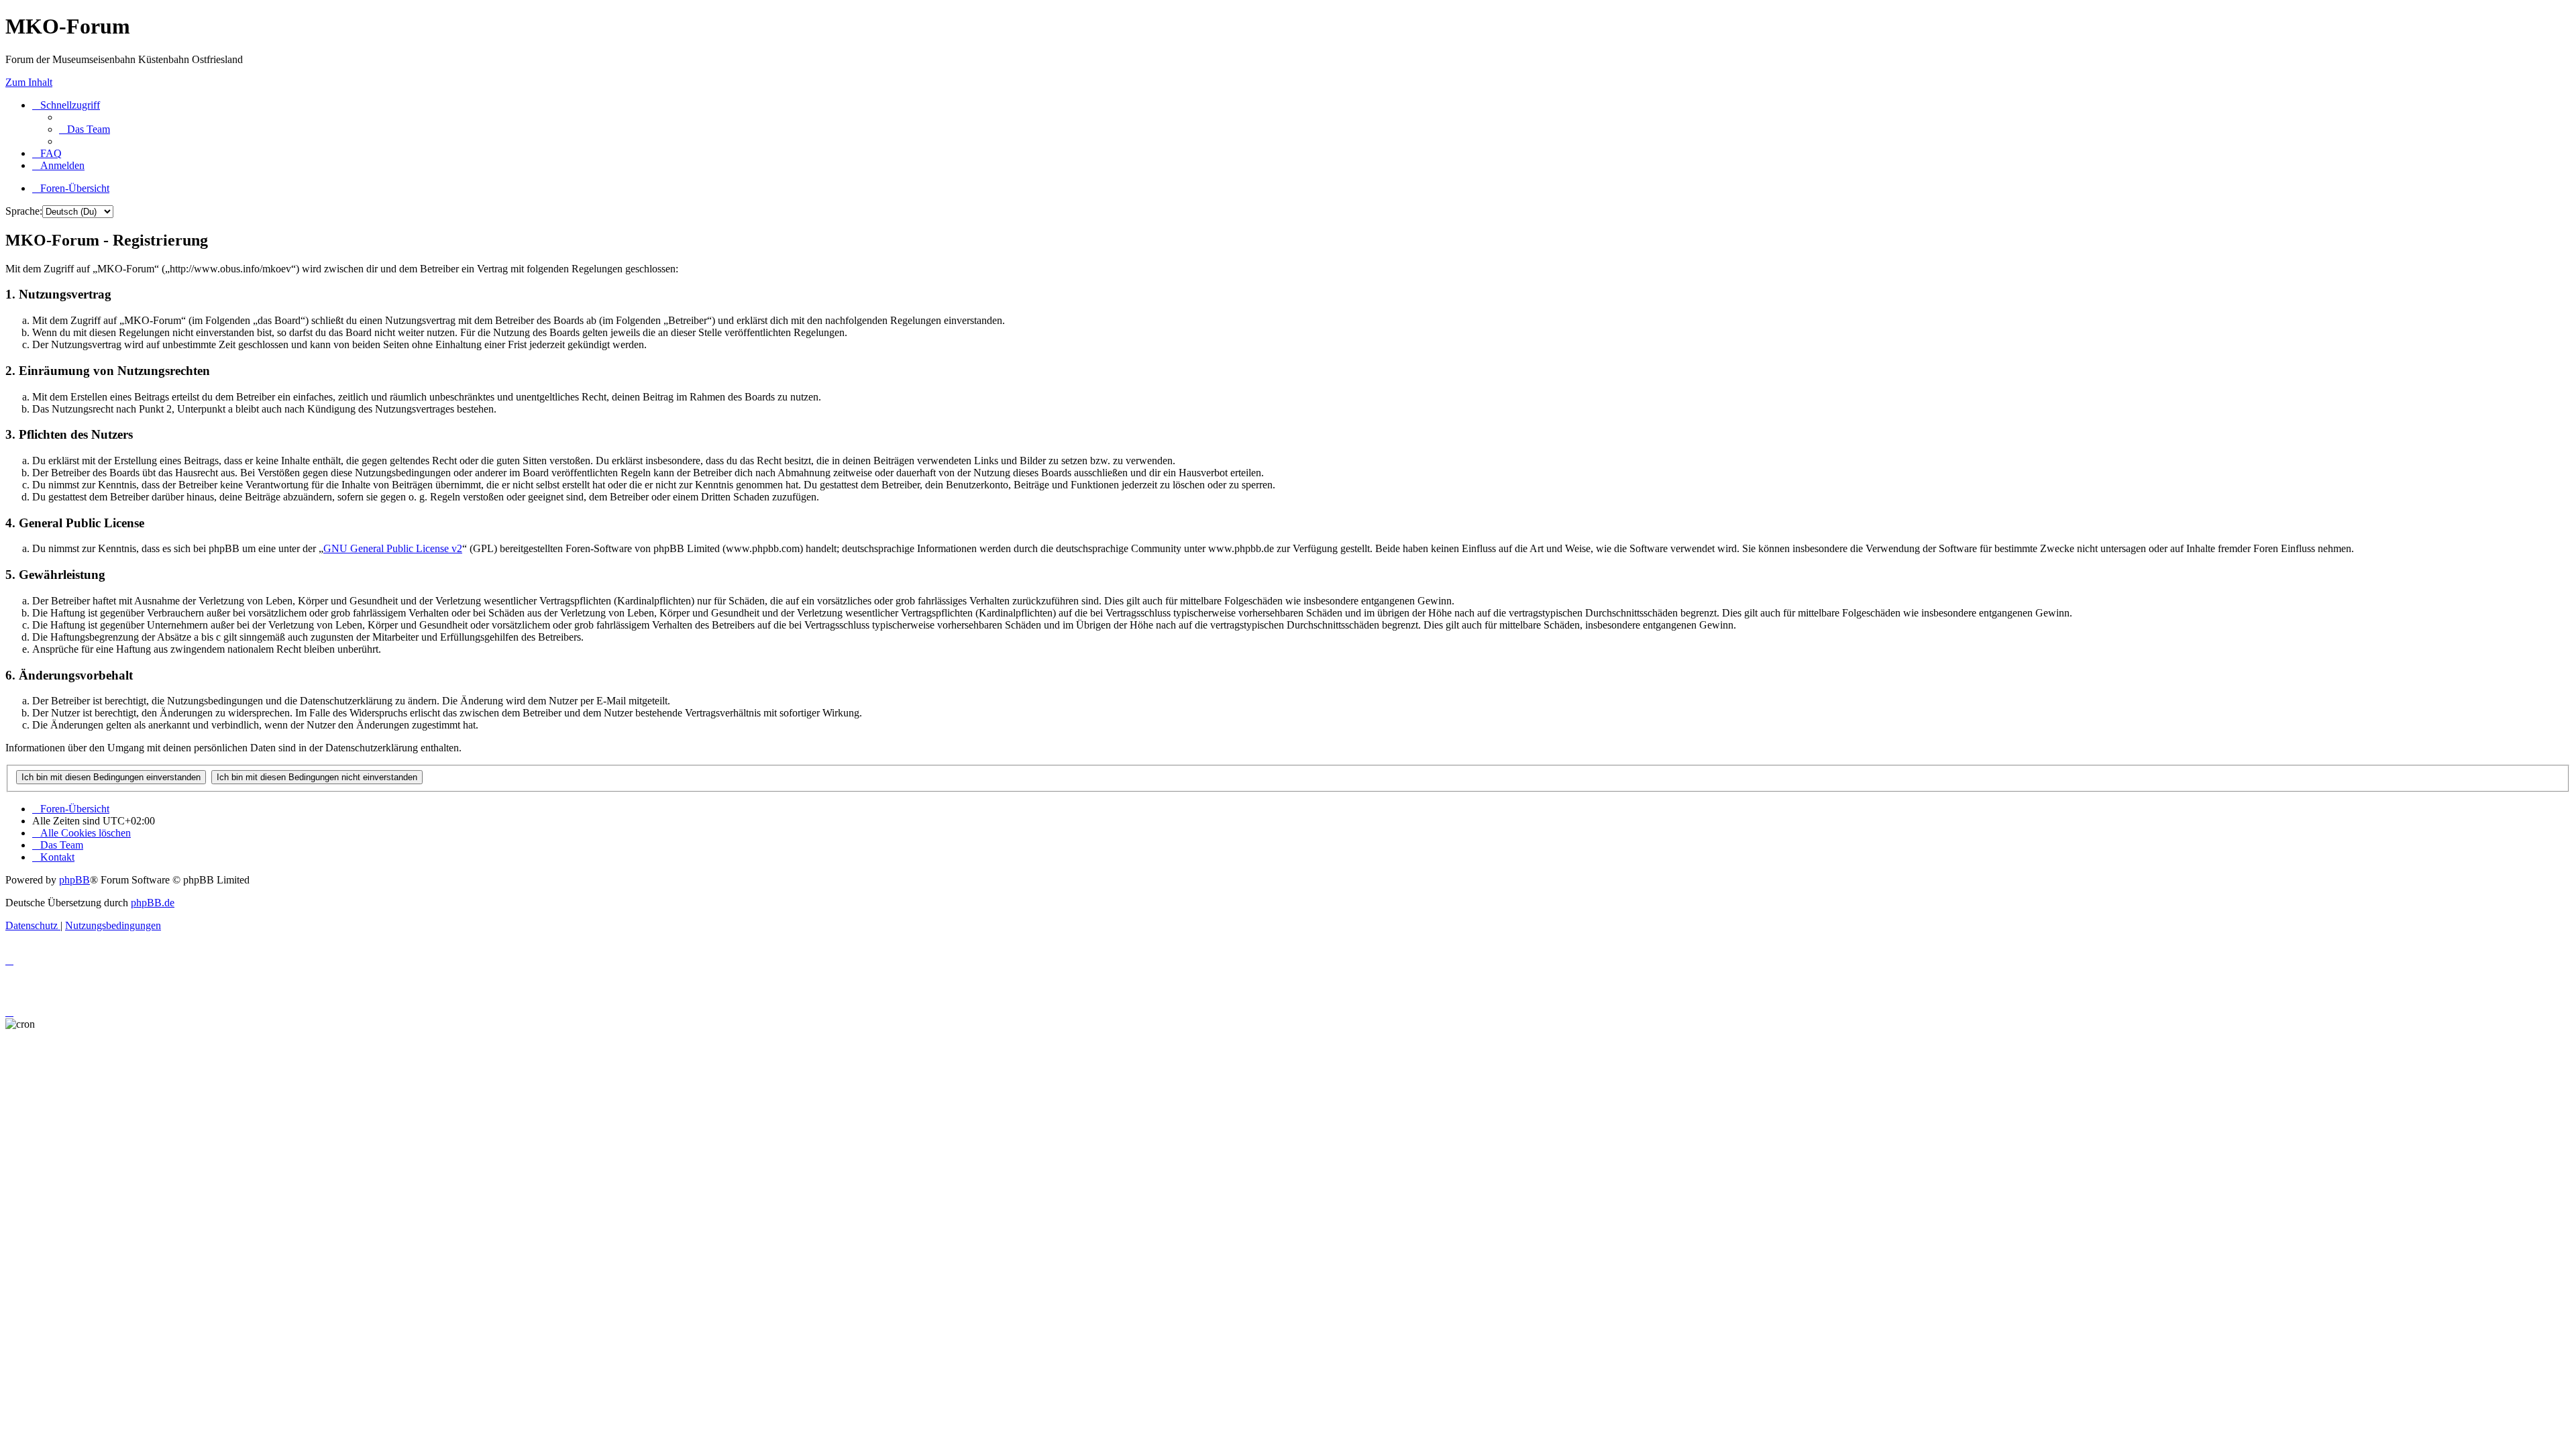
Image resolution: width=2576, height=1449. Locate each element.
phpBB (74, 880)
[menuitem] (85, 129)
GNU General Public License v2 (393, 548)
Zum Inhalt (29, 82)
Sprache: (24, 211)
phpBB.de (153, 903)
